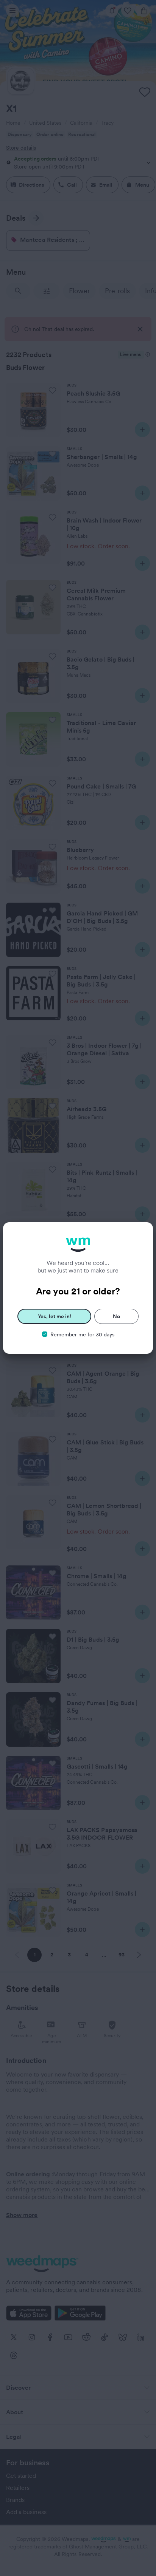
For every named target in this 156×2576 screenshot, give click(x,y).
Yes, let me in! (55, 1316)
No (116, 1316)
